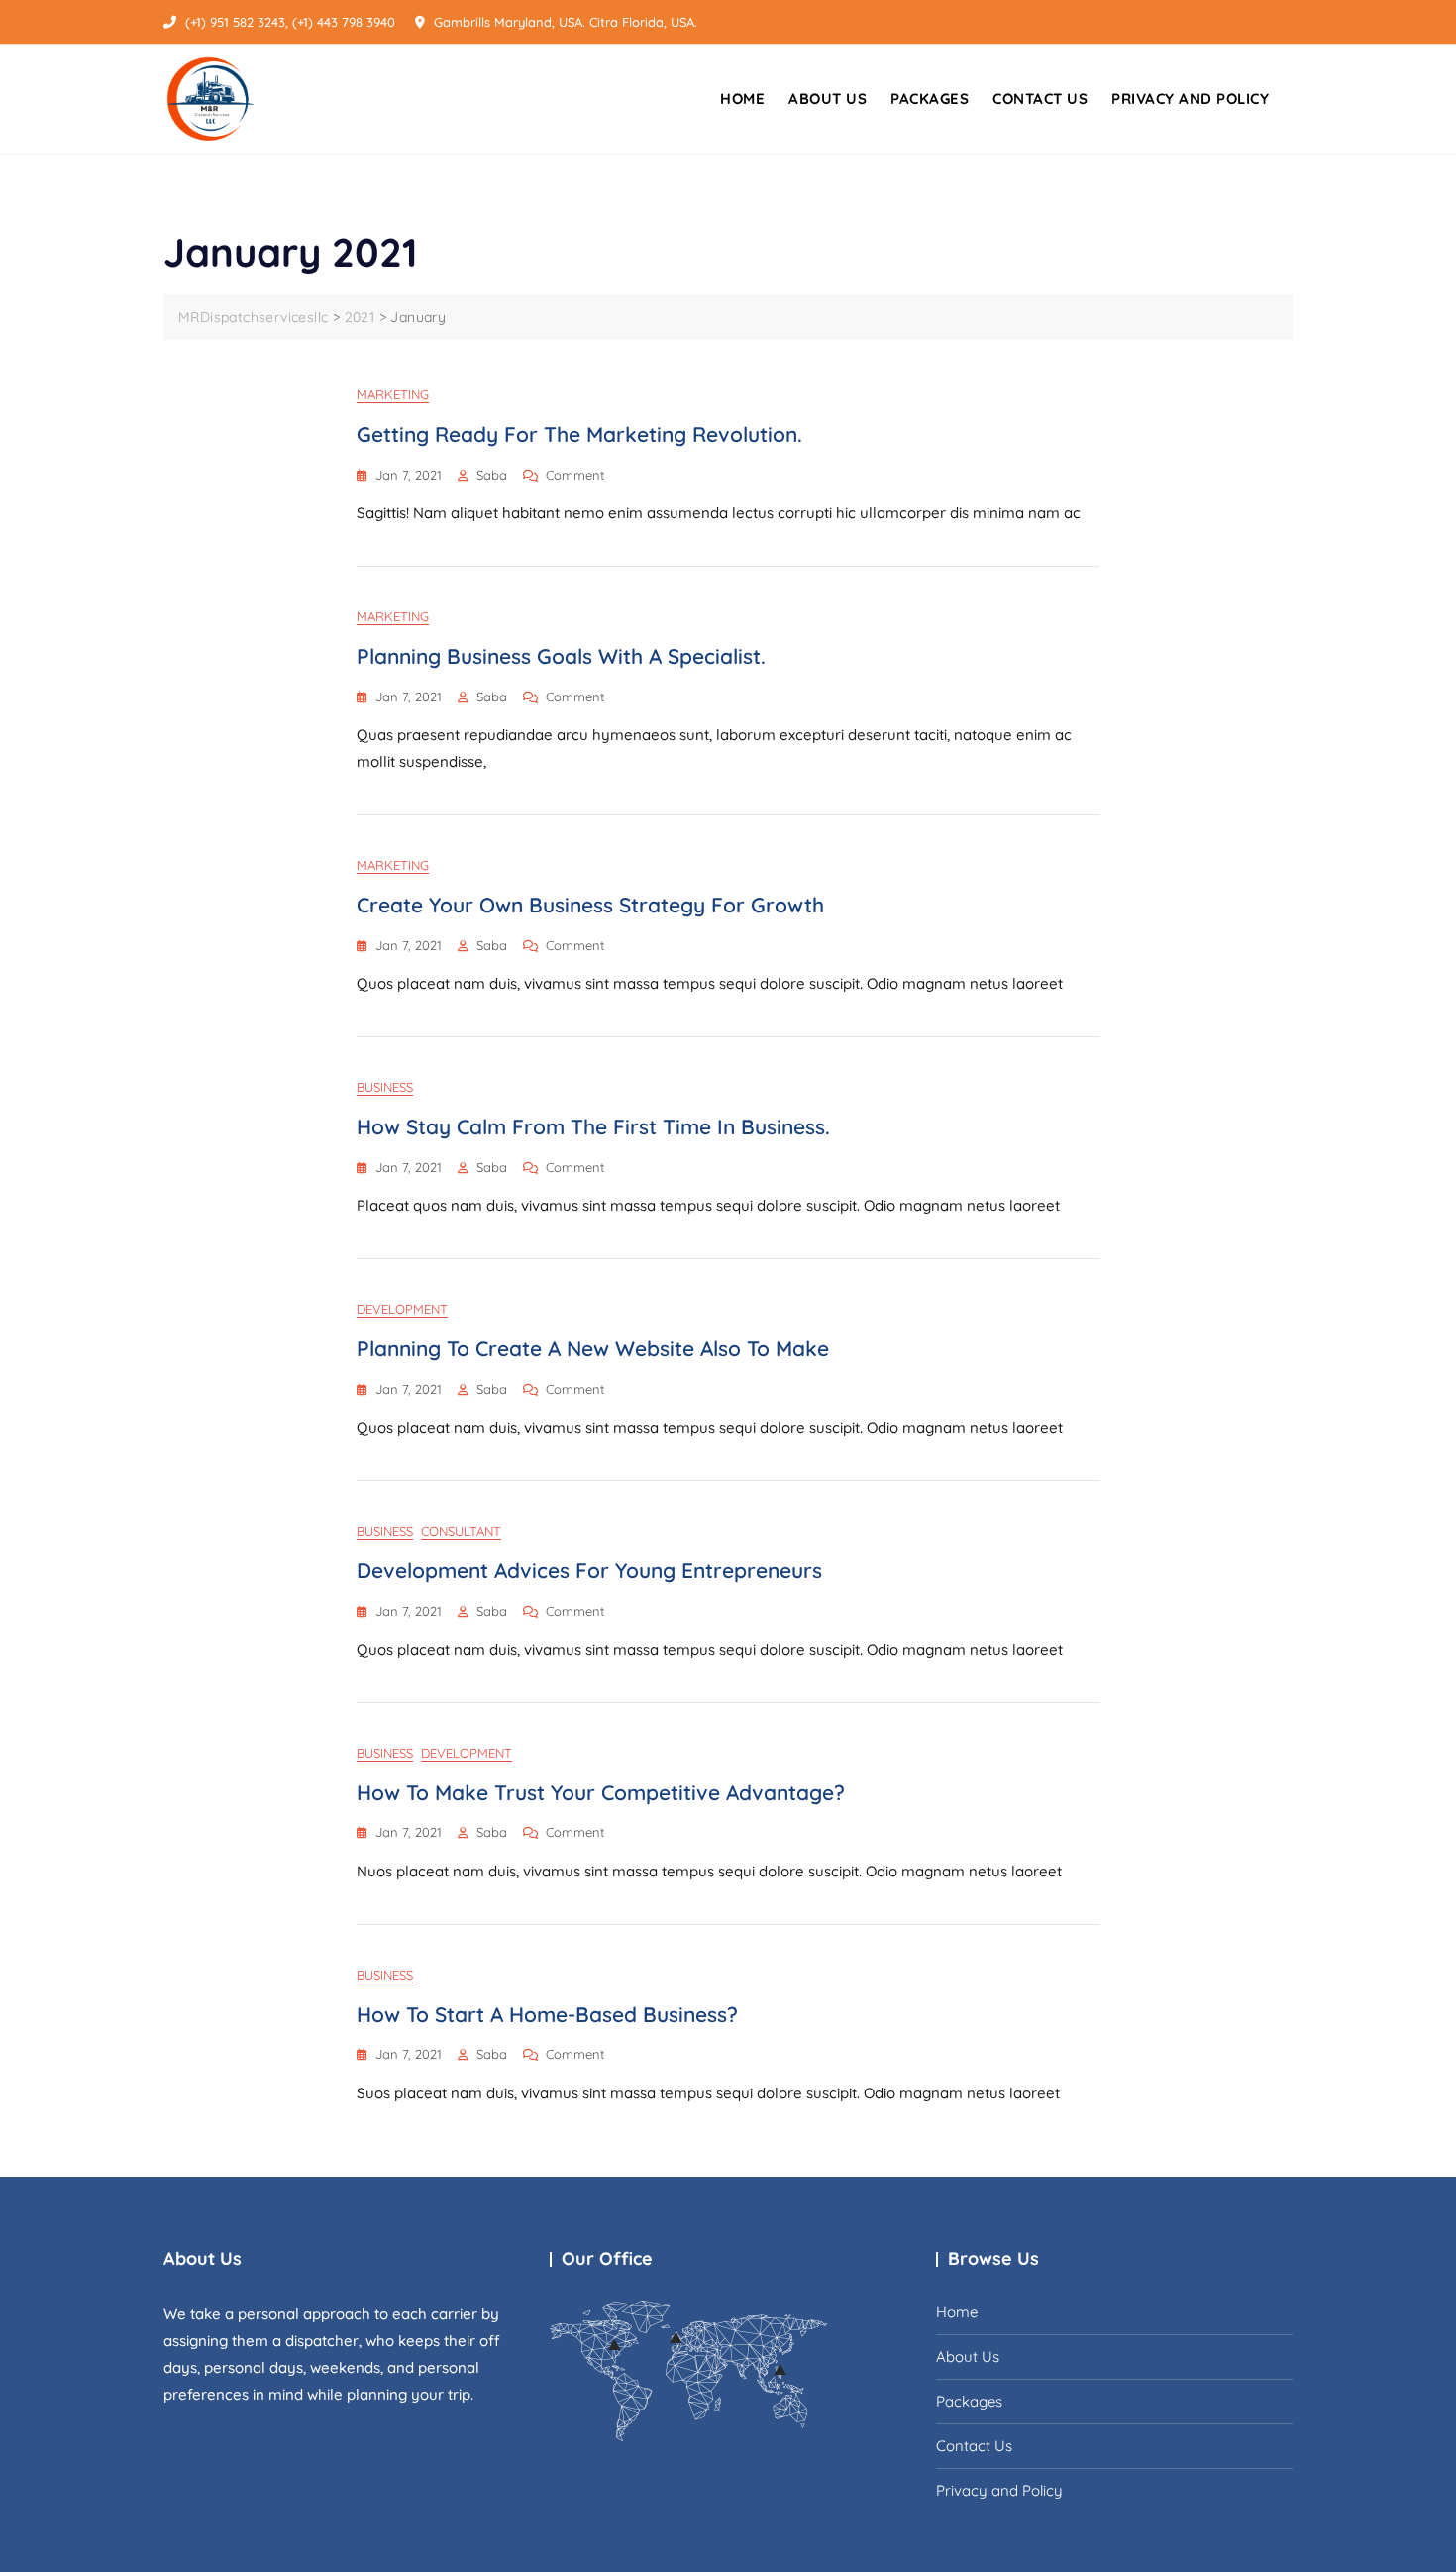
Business (385, 1087)
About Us (828, 99)
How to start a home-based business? (547, 2014)
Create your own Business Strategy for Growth (590, 905)
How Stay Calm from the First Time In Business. (593, 1126)
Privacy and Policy (1190, 99)
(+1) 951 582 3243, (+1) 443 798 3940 (288, 22)
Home (742, 99)
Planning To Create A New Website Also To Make (593, 1348)
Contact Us (1040, 99)
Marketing (393, 394)
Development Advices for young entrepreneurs (589, 1570)
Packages (930, 99)
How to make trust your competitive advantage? (601, 1792)
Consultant (461, 1531)
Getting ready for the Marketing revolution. (579, 434)
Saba (492, 475)
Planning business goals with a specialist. (561, 656)
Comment (575, 476)
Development (402, 1309)
